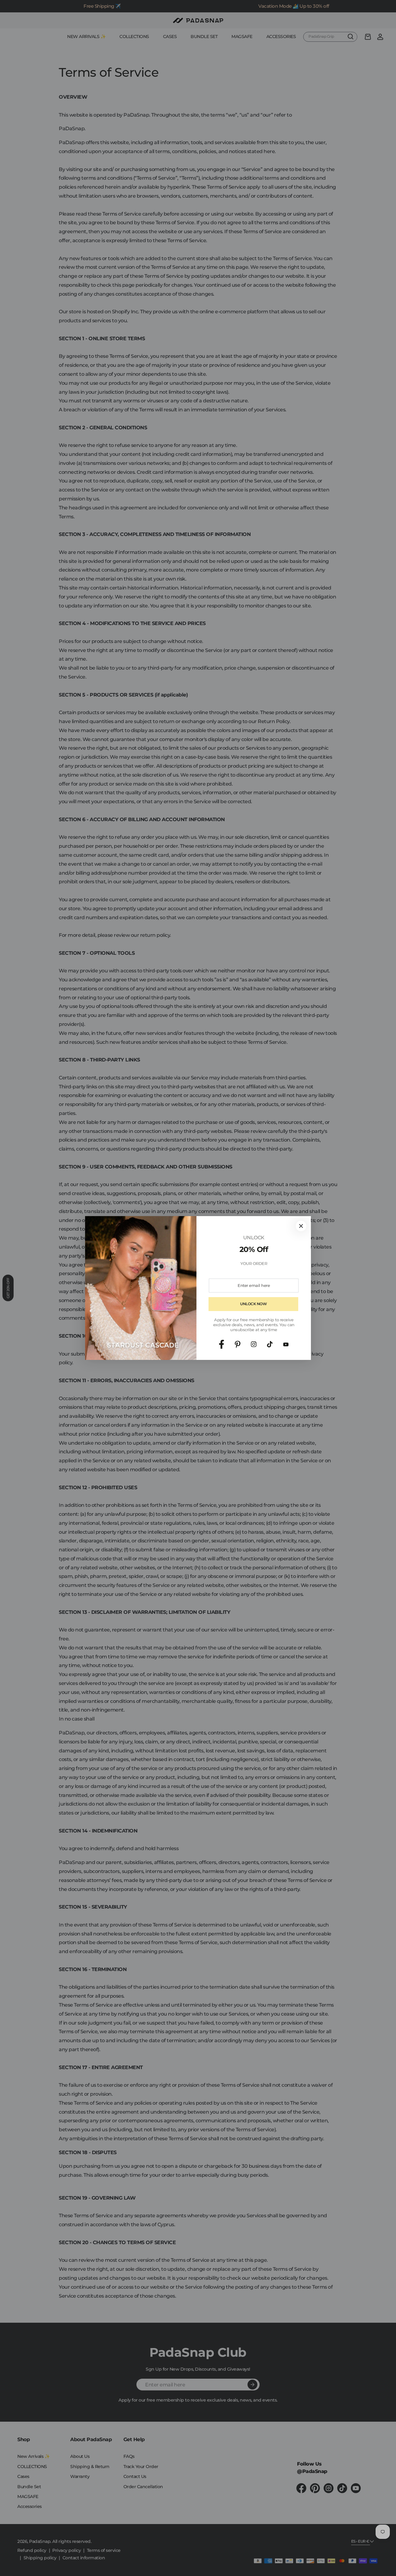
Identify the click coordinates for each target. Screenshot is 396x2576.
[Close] (301, 1226)
